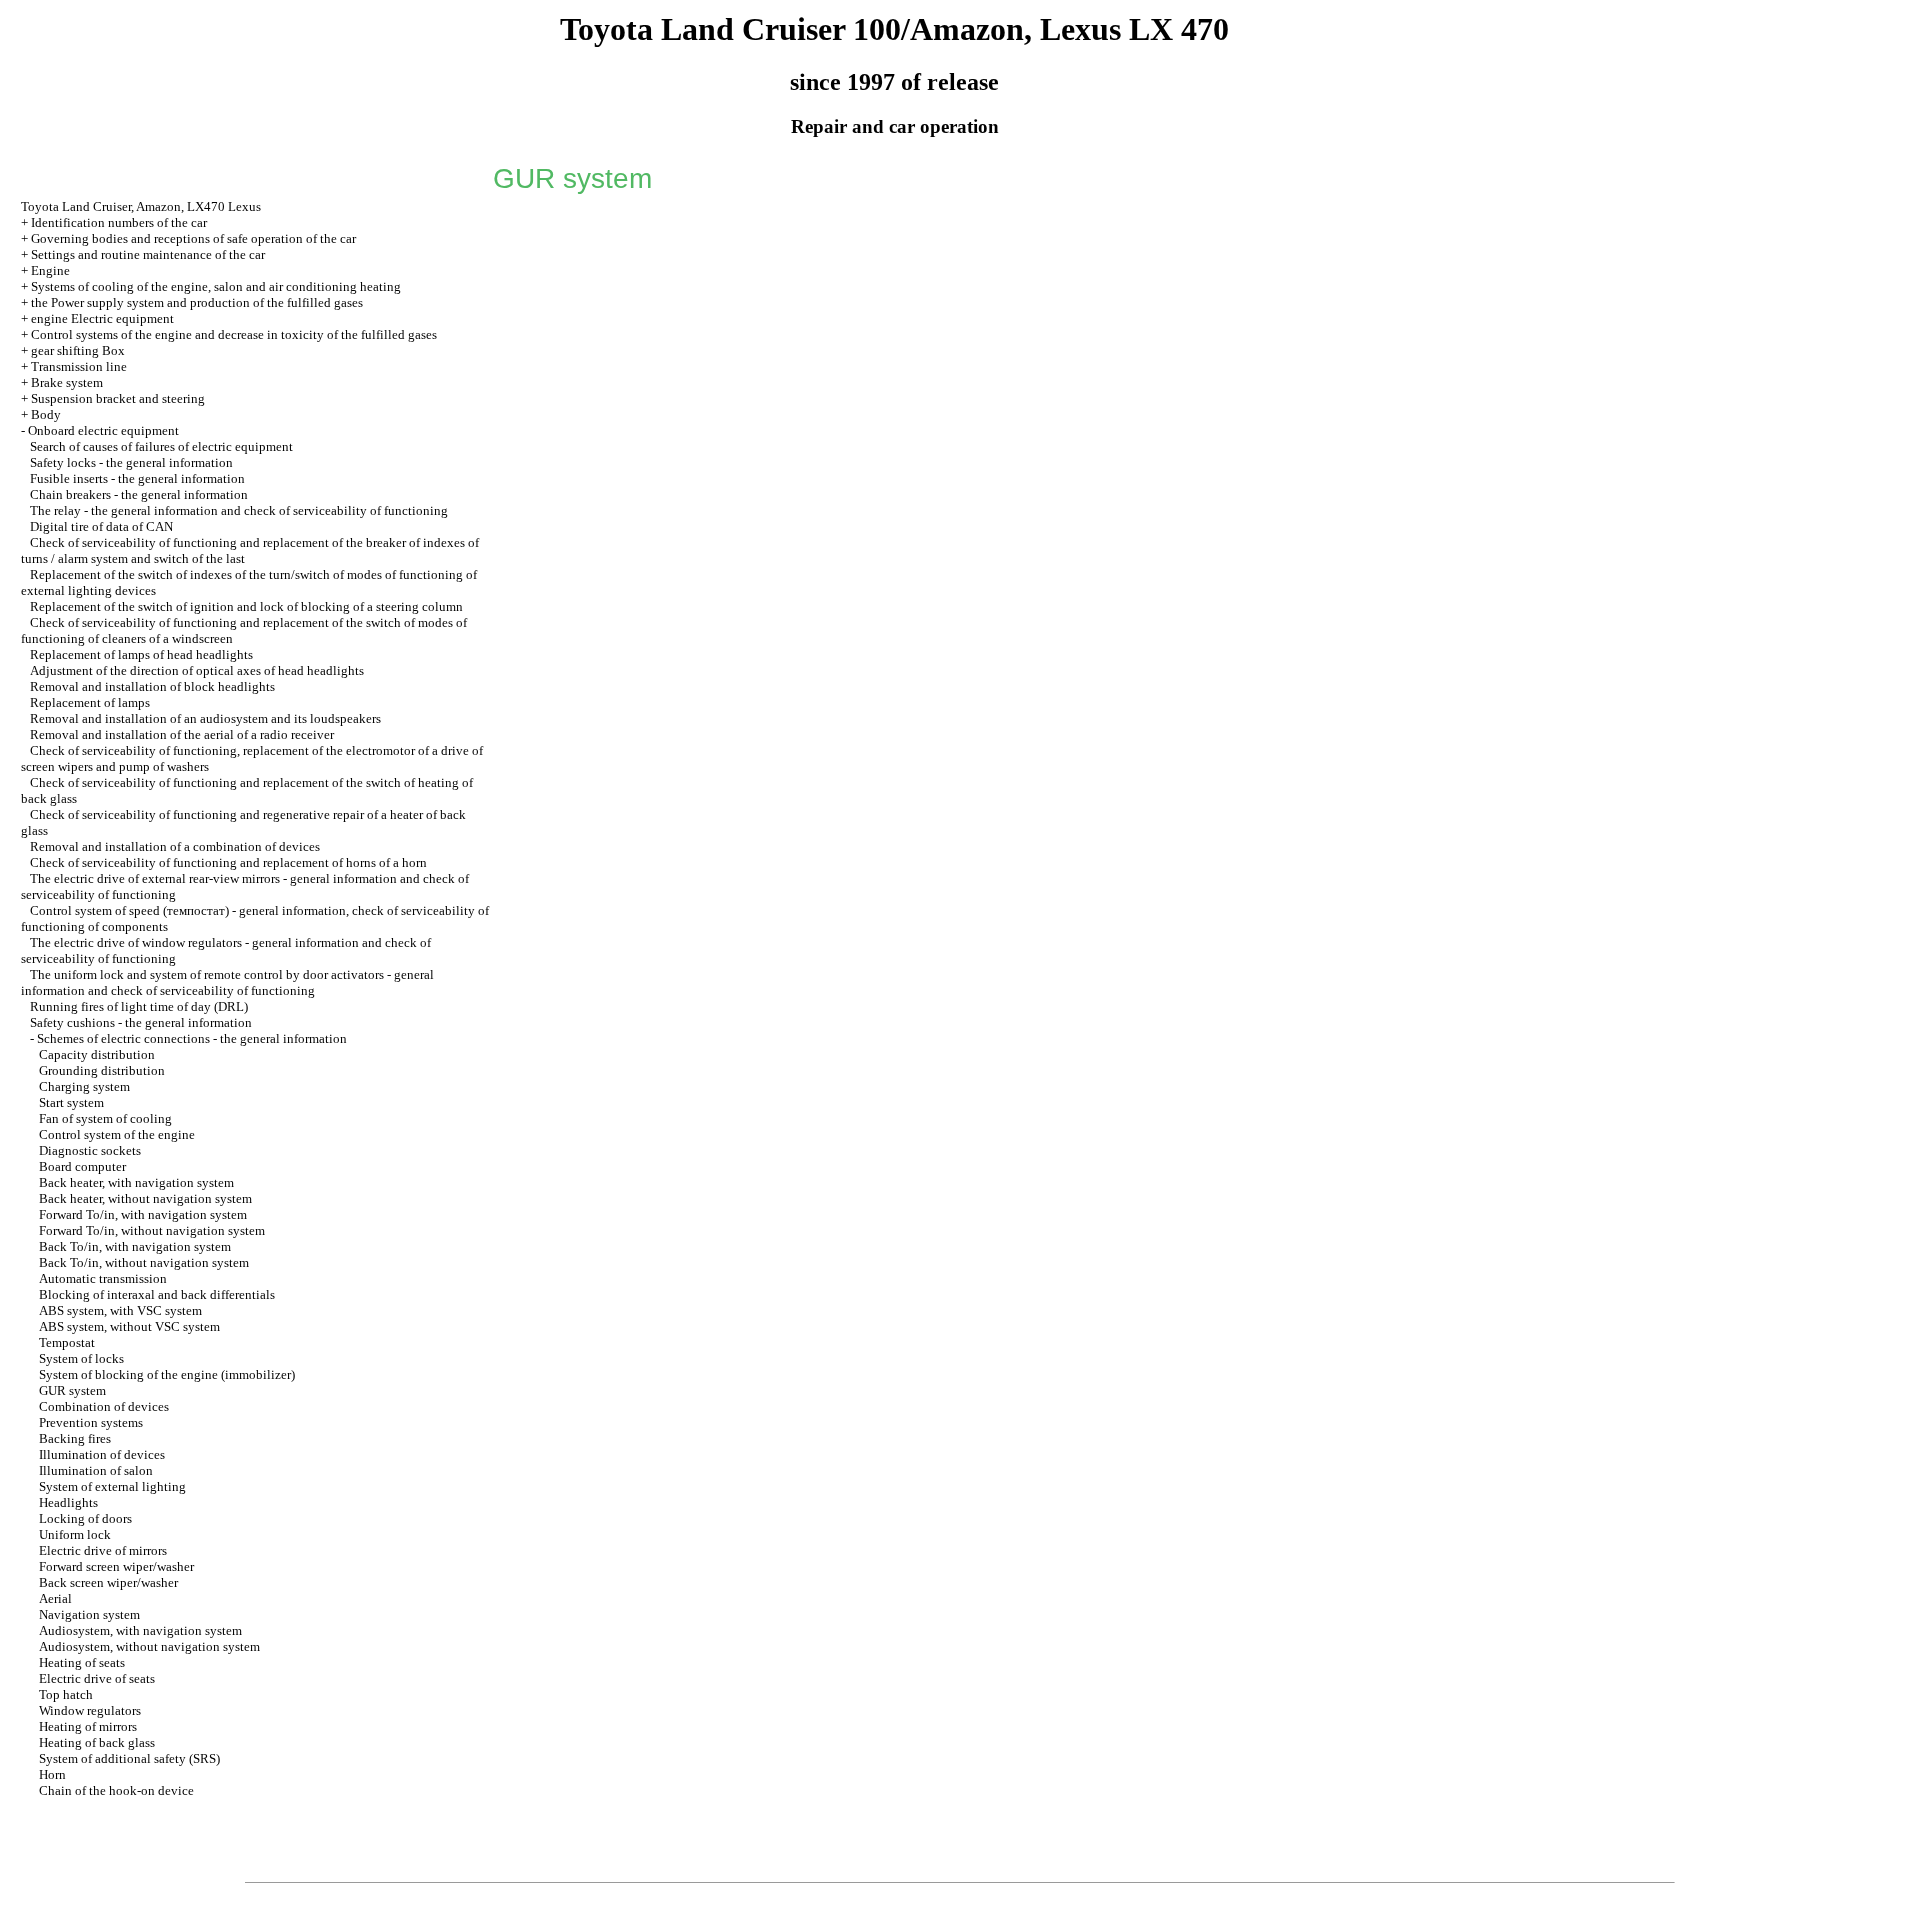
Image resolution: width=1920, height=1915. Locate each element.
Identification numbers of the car (119, 222)
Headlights (68, 1502)
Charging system (84, 1086)
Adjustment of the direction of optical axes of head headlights (197, 670)
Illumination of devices (102, 1454)
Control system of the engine (117, 1134)
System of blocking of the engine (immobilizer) (167, 1374)
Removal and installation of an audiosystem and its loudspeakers (205, 718)
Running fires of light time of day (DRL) (139, 1006)
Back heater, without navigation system (145, 1198)
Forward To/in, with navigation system (143, 1214)
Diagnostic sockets (90, 1150)
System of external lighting (112, 1486)
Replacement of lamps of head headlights (141, 654)
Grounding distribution (102, 1070)
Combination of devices (104, 1406)
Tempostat (67, 1342)
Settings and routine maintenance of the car (148, 254)
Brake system (67, 382)
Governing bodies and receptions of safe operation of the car (193, 238)
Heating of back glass (97, 1742)
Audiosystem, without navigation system (149, 1646)
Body (46, 414)
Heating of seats (82, 1662)
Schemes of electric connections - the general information (192, 1038)
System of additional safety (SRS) (129, 1758)
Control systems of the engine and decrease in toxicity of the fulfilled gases (234, 334)
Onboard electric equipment (103, 430)
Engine (50, 270)
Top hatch (66, 1694)
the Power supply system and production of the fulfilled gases (197, 302)
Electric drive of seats (97, 1678)
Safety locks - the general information (131, 462)
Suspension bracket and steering (118, 398)
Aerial (55, 1598)
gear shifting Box (78, 350)
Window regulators (90, 1710)
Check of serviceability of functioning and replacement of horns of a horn (228, 862)
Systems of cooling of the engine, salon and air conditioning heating (216, 286)
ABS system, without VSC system (129, 1326)
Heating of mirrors (88, 1726)
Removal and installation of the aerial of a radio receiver (182, 734)
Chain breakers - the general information (139, 494)
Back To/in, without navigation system (144, 1262)
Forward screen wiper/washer (116, 1566)
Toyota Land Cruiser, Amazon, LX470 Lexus (141, 206)
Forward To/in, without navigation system (152, 1230)
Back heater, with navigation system (136, 1182)
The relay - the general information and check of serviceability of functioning (239, 510)
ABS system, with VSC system (120, 1310)
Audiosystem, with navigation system (140, 1630)
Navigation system (89, 1614)
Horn (52, 1774)
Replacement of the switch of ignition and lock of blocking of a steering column (246, 606)
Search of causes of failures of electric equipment (161, 446)
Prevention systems (91, 1422)
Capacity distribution (97, 1054)
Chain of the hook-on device (116, 1790)
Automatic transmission (103, 1278)
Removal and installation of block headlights (152, 686)
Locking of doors (85, 1518)
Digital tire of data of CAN (101, 526)
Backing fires (75, 1438)
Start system (71, 1102)
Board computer (82, 1166)
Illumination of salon (96, 1470)
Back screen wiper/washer (108, 1582)
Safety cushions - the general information (141, 1022)
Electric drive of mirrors (103, 1550)
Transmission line (79, 366)
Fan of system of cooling (105, 1118)
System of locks (81, 1358)
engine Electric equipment (102, 318)
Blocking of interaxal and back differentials (157, 1294)
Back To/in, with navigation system (135, 1246)
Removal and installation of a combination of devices (175, 846)
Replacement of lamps (90, 702)
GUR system (72, 1390)
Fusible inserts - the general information (137, 478)
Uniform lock (75, 1534)
